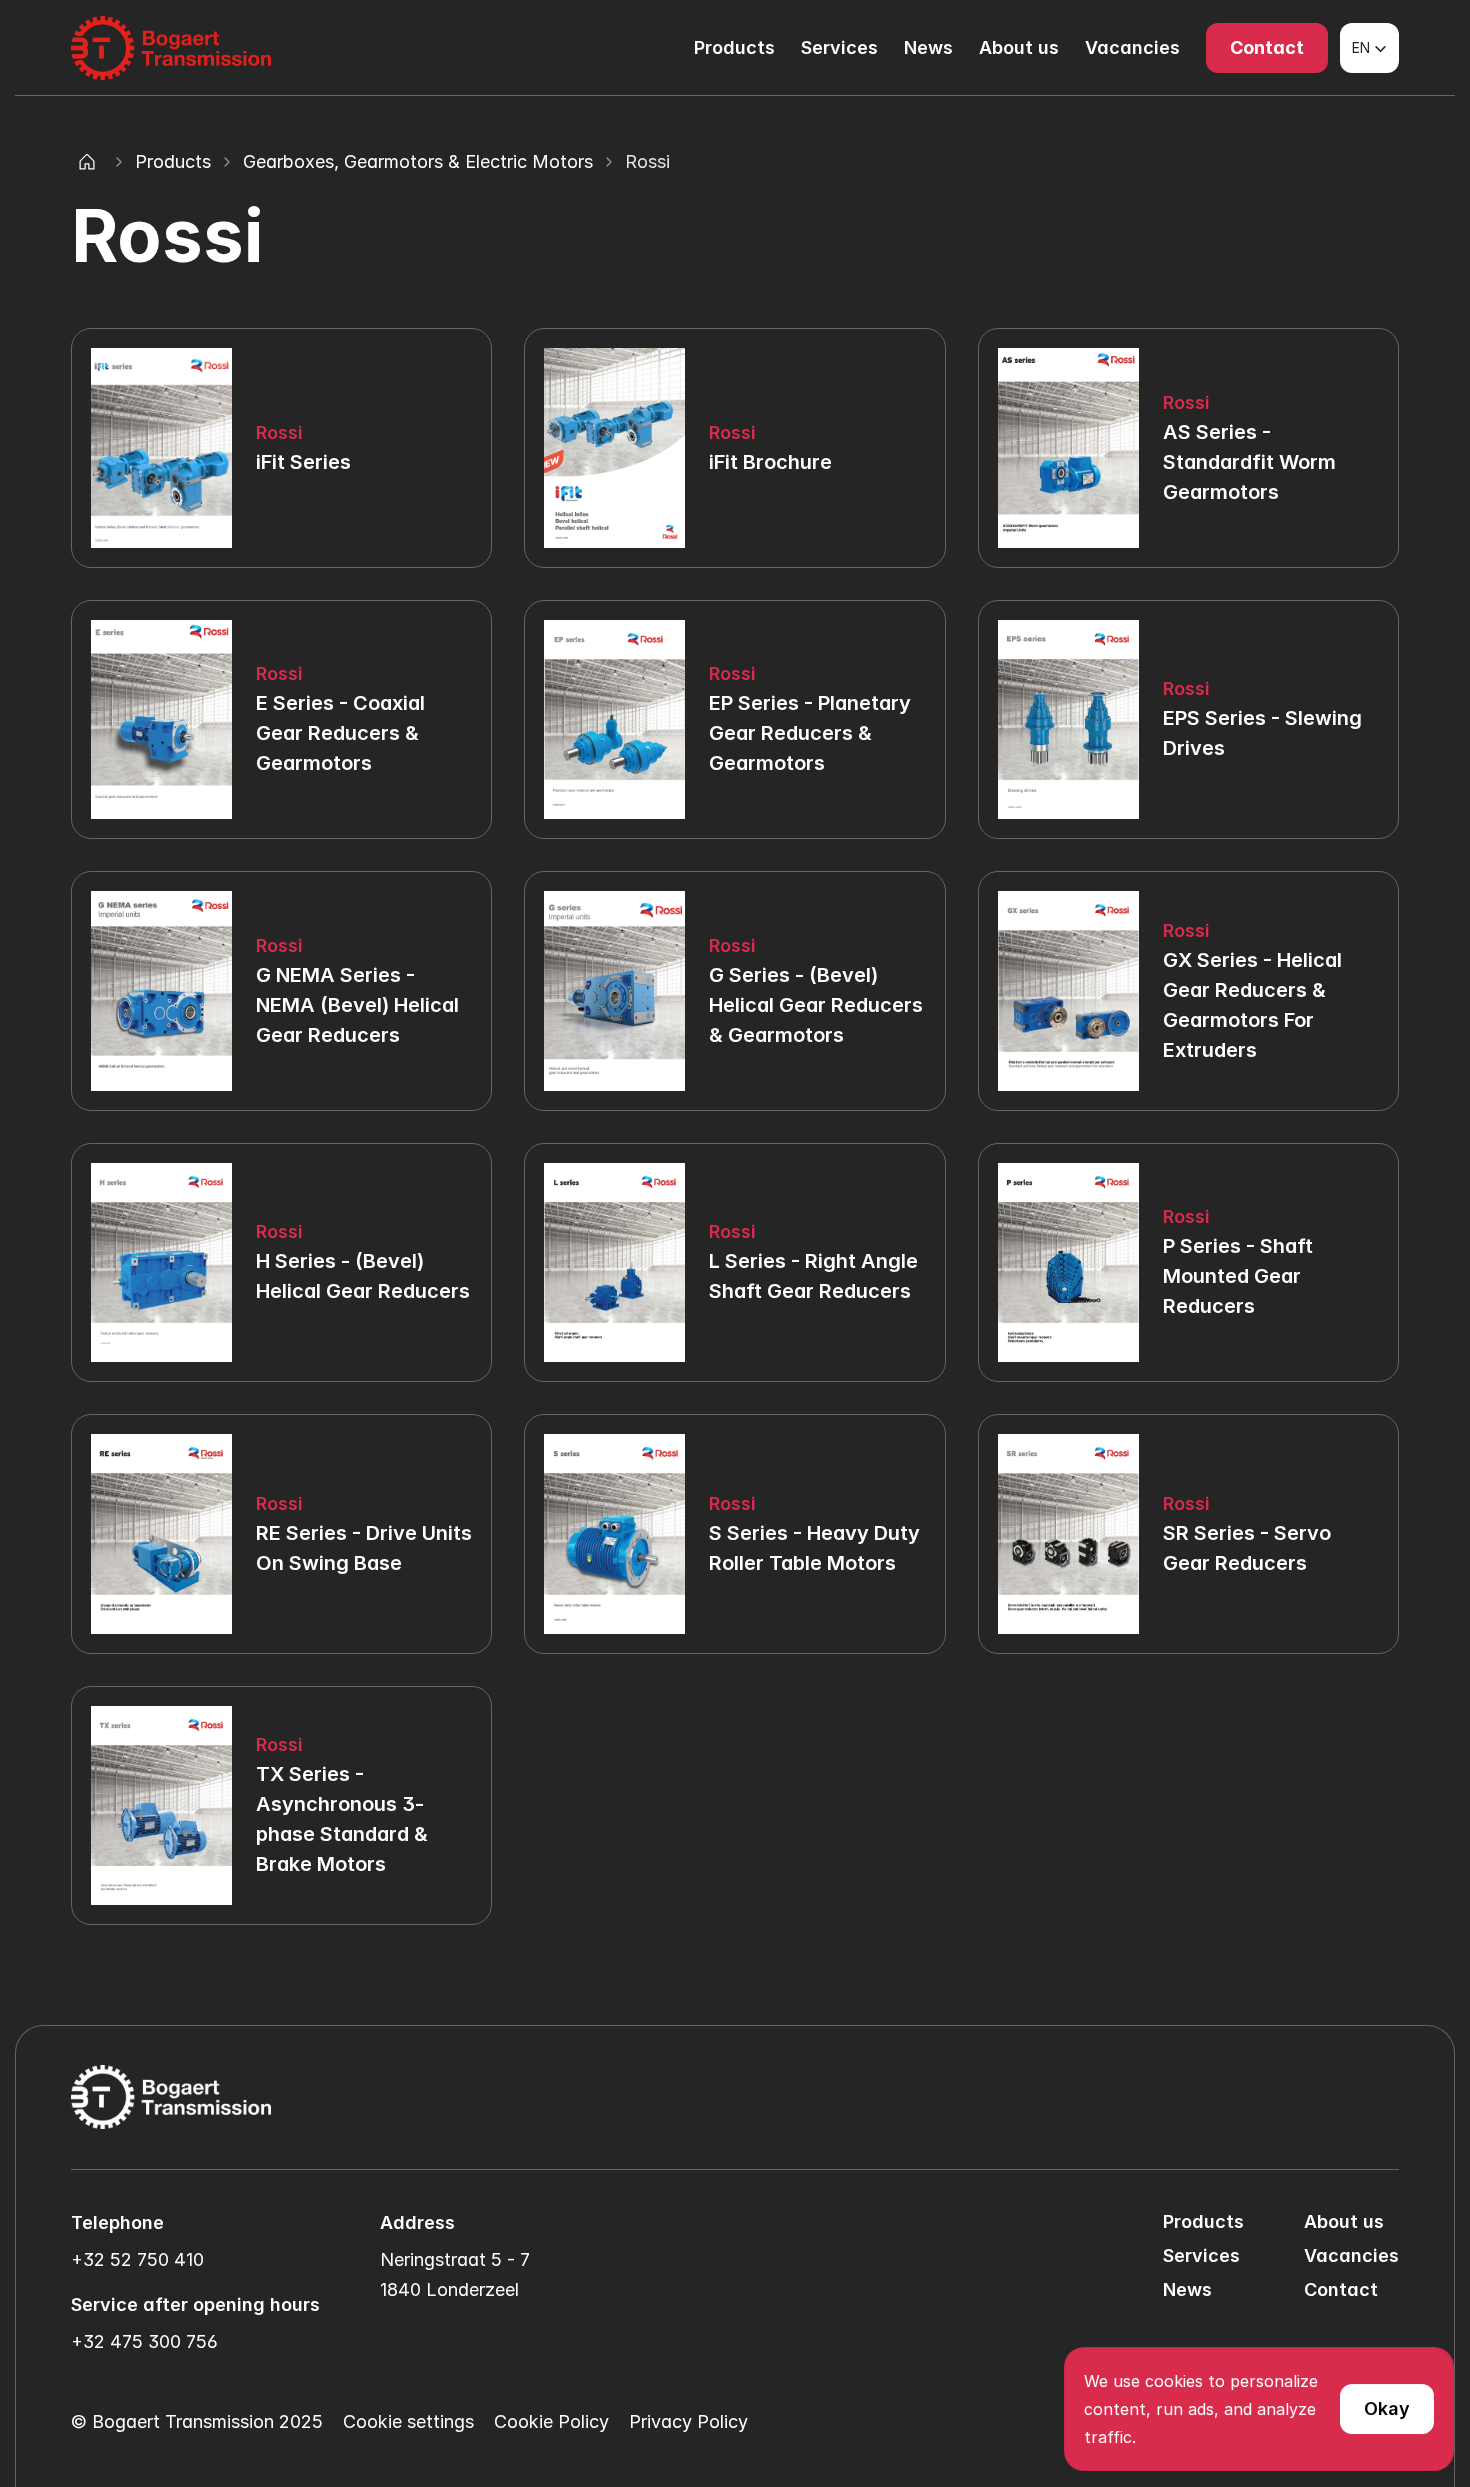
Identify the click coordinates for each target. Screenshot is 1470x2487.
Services (839, 47)
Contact (1341, 2289)
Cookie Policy (551, 2421)
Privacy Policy (688, 2421)
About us (1019, 47)
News (928, 47)
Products (734, 47)
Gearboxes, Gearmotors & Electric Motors (418, 161)
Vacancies (1132, 47)
